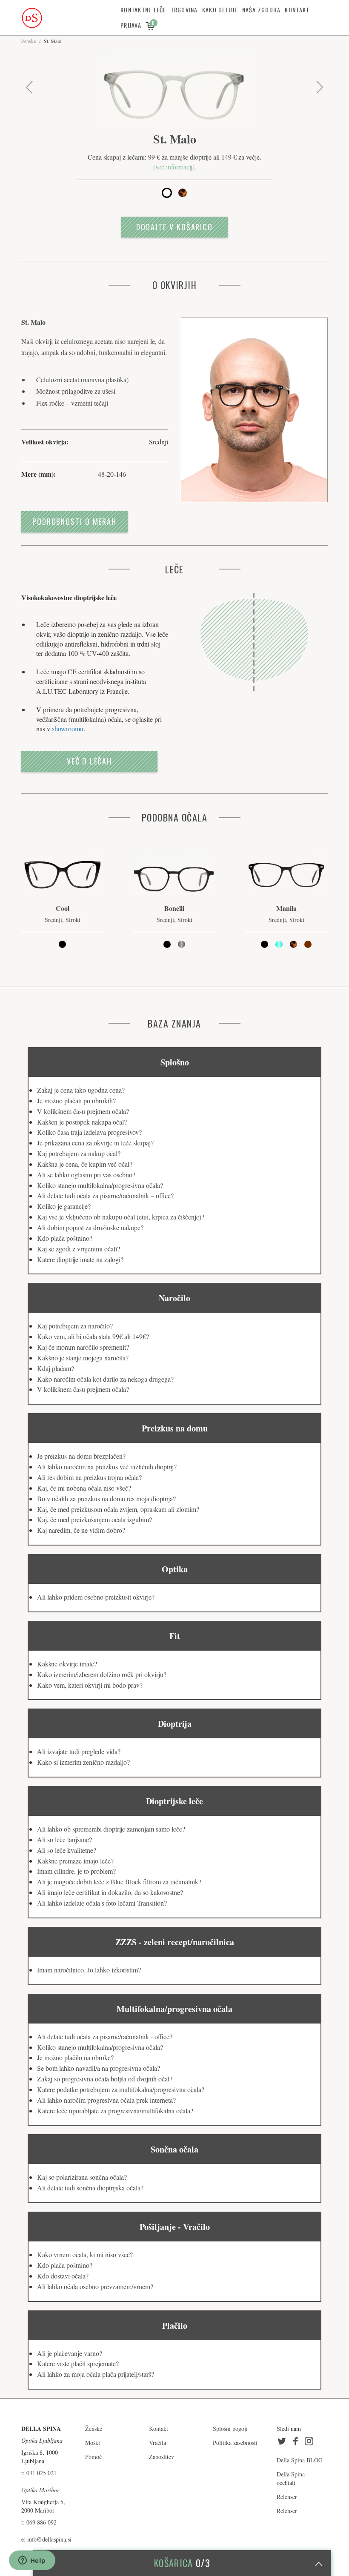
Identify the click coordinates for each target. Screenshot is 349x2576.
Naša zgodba (262, 10)
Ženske (29, 41)
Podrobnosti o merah (74, 521)
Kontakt (297, 10)
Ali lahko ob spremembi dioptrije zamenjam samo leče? (111, 1829)
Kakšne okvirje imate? (67, 1664)
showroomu (68, 728)
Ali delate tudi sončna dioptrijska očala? (90, 2188)
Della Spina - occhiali (293, 2478)
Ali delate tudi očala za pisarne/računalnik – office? (105, 1195)
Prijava (131, 25)
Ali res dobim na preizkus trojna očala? (89, 1477)
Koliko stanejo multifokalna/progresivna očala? (100, 1185)
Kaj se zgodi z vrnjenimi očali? (79, 1249)
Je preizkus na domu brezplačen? (81, 1456)
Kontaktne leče (143, 10)
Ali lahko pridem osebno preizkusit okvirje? (96, 1597)
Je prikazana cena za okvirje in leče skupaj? (95, 1143)
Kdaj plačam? (56, 1368)
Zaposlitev (162, 2457)
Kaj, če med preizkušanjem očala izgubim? (94, 1519)
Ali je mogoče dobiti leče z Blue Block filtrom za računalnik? (119, 1882)
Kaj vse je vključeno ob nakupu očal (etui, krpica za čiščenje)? (121, 1217)
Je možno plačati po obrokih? (76, 1101)
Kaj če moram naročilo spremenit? (83, 1347)
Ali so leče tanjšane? (64, 1839)
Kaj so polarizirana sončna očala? (82, 2177)
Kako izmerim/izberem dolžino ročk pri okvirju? (102, 1674)
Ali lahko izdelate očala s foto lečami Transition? (102, 1903)
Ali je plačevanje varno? (70, 2353)
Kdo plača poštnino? (65, 1238)
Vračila (157, 2443)
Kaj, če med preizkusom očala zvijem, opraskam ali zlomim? (118, 1509)
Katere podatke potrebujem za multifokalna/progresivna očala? (121, 2089)
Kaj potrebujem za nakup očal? (79, 1153)
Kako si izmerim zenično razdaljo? (83, 1762)
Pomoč (93, 2457)
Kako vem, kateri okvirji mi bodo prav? (90, 1685)
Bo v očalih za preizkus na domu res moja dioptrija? (106, 1498)
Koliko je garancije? (64, 1206)
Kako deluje (220, 10)
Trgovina (184, 10)
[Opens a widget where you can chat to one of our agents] (32, 2561)
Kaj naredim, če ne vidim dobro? (81, 1530)
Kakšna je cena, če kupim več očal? (85, 1164)
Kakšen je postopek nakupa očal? (82, 1122)
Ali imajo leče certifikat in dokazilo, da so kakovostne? (110, 1892)
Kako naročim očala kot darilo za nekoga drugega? (105, 1379)
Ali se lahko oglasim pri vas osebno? (86, 1175)
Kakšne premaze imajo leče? (75, 1861)
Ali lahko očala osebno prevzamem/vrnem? (95, 2286)
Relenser (287, 2497)
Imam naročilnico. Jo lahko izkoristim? (89, 1970)
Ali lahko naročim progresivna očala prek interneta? (106, 2100)
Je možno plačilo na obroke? (75, 2057)
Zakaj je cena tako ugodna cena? (81, 1090)
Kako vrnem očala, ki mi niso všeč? (85, 2254)
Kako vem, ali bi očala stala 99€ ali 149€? (93, 1336)
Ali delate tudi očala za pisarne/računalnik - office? (105, 2036)
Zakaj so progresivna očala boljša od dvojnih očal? (105, 2079)
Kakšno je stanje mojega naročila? (83, 1358)
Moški (93, 2443)
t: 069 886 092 (39, 2522)
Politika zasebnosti (235, 2443)
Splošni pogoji (230, 2429)
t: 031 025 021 (39, 2473)
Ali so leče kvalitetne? (67, 1850)
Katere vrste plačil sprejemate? (78, 2363)
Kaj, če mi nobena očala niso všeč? (84, 1488)
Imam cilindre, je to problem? (76, 1871)
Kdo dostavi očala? (63, 2276)
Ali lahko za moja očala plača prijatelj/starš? (96, 2374)
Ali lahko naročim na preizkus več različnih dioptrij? (107, 1467)
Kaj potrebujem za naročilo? (75, 1326)
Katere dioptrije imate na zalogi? (80, 1259)
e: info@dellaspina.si (46, 2539)
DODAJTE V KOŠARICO (174, 227)
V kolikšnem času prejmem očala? (83, 1111)
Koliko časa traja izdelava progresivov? (89, 1132)
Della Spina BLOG (300, 2460)
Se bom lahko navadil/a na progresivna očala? (99, 2068)
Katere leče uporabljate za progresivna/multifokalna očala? (115, 2111)
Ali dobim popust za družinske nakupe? (90, 1227)
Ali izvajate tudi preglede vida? (79, 1751)
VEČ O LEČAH (89, 761)
